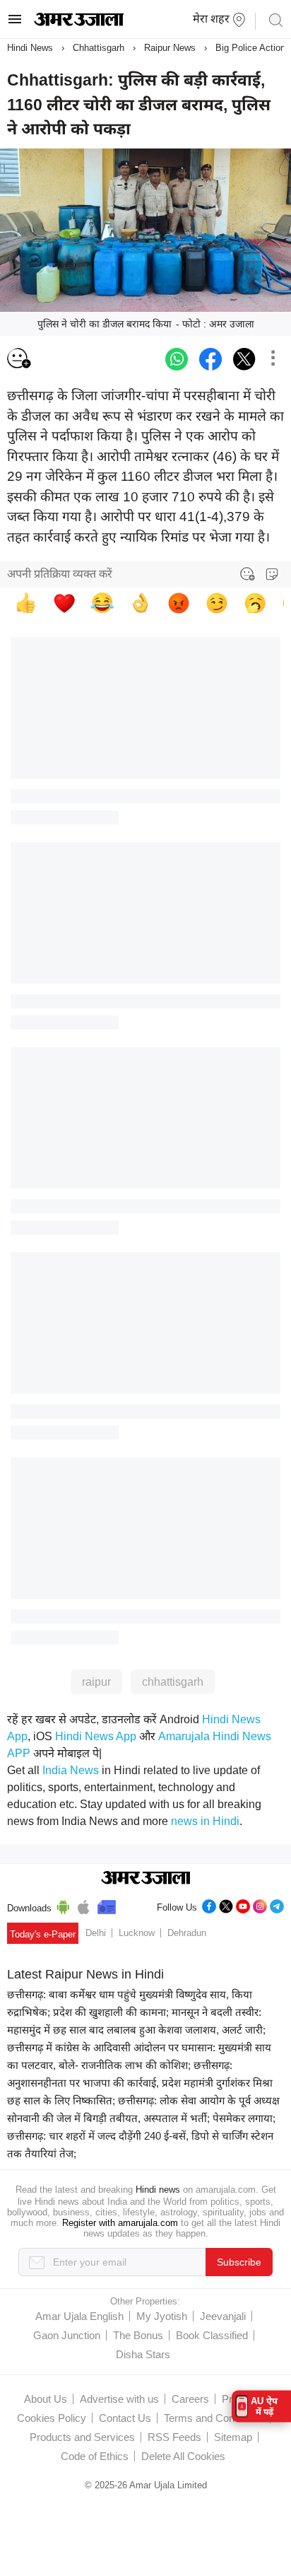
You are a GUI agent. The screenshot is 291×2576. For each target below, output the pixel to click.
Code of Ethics (95, 2456)
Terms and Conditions (214, 2418)
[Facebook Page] (209, 1905)
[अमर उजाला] (79, 23)
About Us (46, 2399)
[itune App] (84, 1905)
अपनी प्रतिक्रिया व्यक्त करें (60, 574)
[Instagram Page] (260, 1905)
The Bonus (138, 2335)
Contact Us (125, 2418)
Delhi (96, 1933)
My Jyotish (162, 2316)
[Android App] (63, 1905)
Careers (190, 2399)
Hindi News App (96, 1736)
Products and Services (82, 2437)
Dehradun (187, 1933)
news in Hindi (205, 1821)
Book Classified (212, 2335)
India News (71, 1770)
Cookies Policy (52, 2418)
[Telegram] (277, 1905)
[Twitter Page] (226, 1905)
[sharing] (273, 359)
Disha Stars (143, 2354)
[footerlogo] (146, 1879)
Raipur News (170, 48)
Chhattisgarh (99, 48)
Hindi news (158, 2190)
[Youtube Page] (243, 1905)
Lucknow (137, 1933)
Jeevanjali (223, 2316)
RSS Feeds (174, 2437)
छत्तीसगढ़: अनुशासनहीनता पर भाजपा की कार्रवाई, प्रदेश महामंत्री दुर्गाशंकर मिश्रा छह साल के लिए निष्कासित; (140, 2083)
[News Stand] (107, 1905)
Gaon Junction (67, 2335)
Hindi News (30, 48)
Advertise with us (119, 2399)
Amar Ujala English (79, 2316)
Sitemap (233, 2437)
